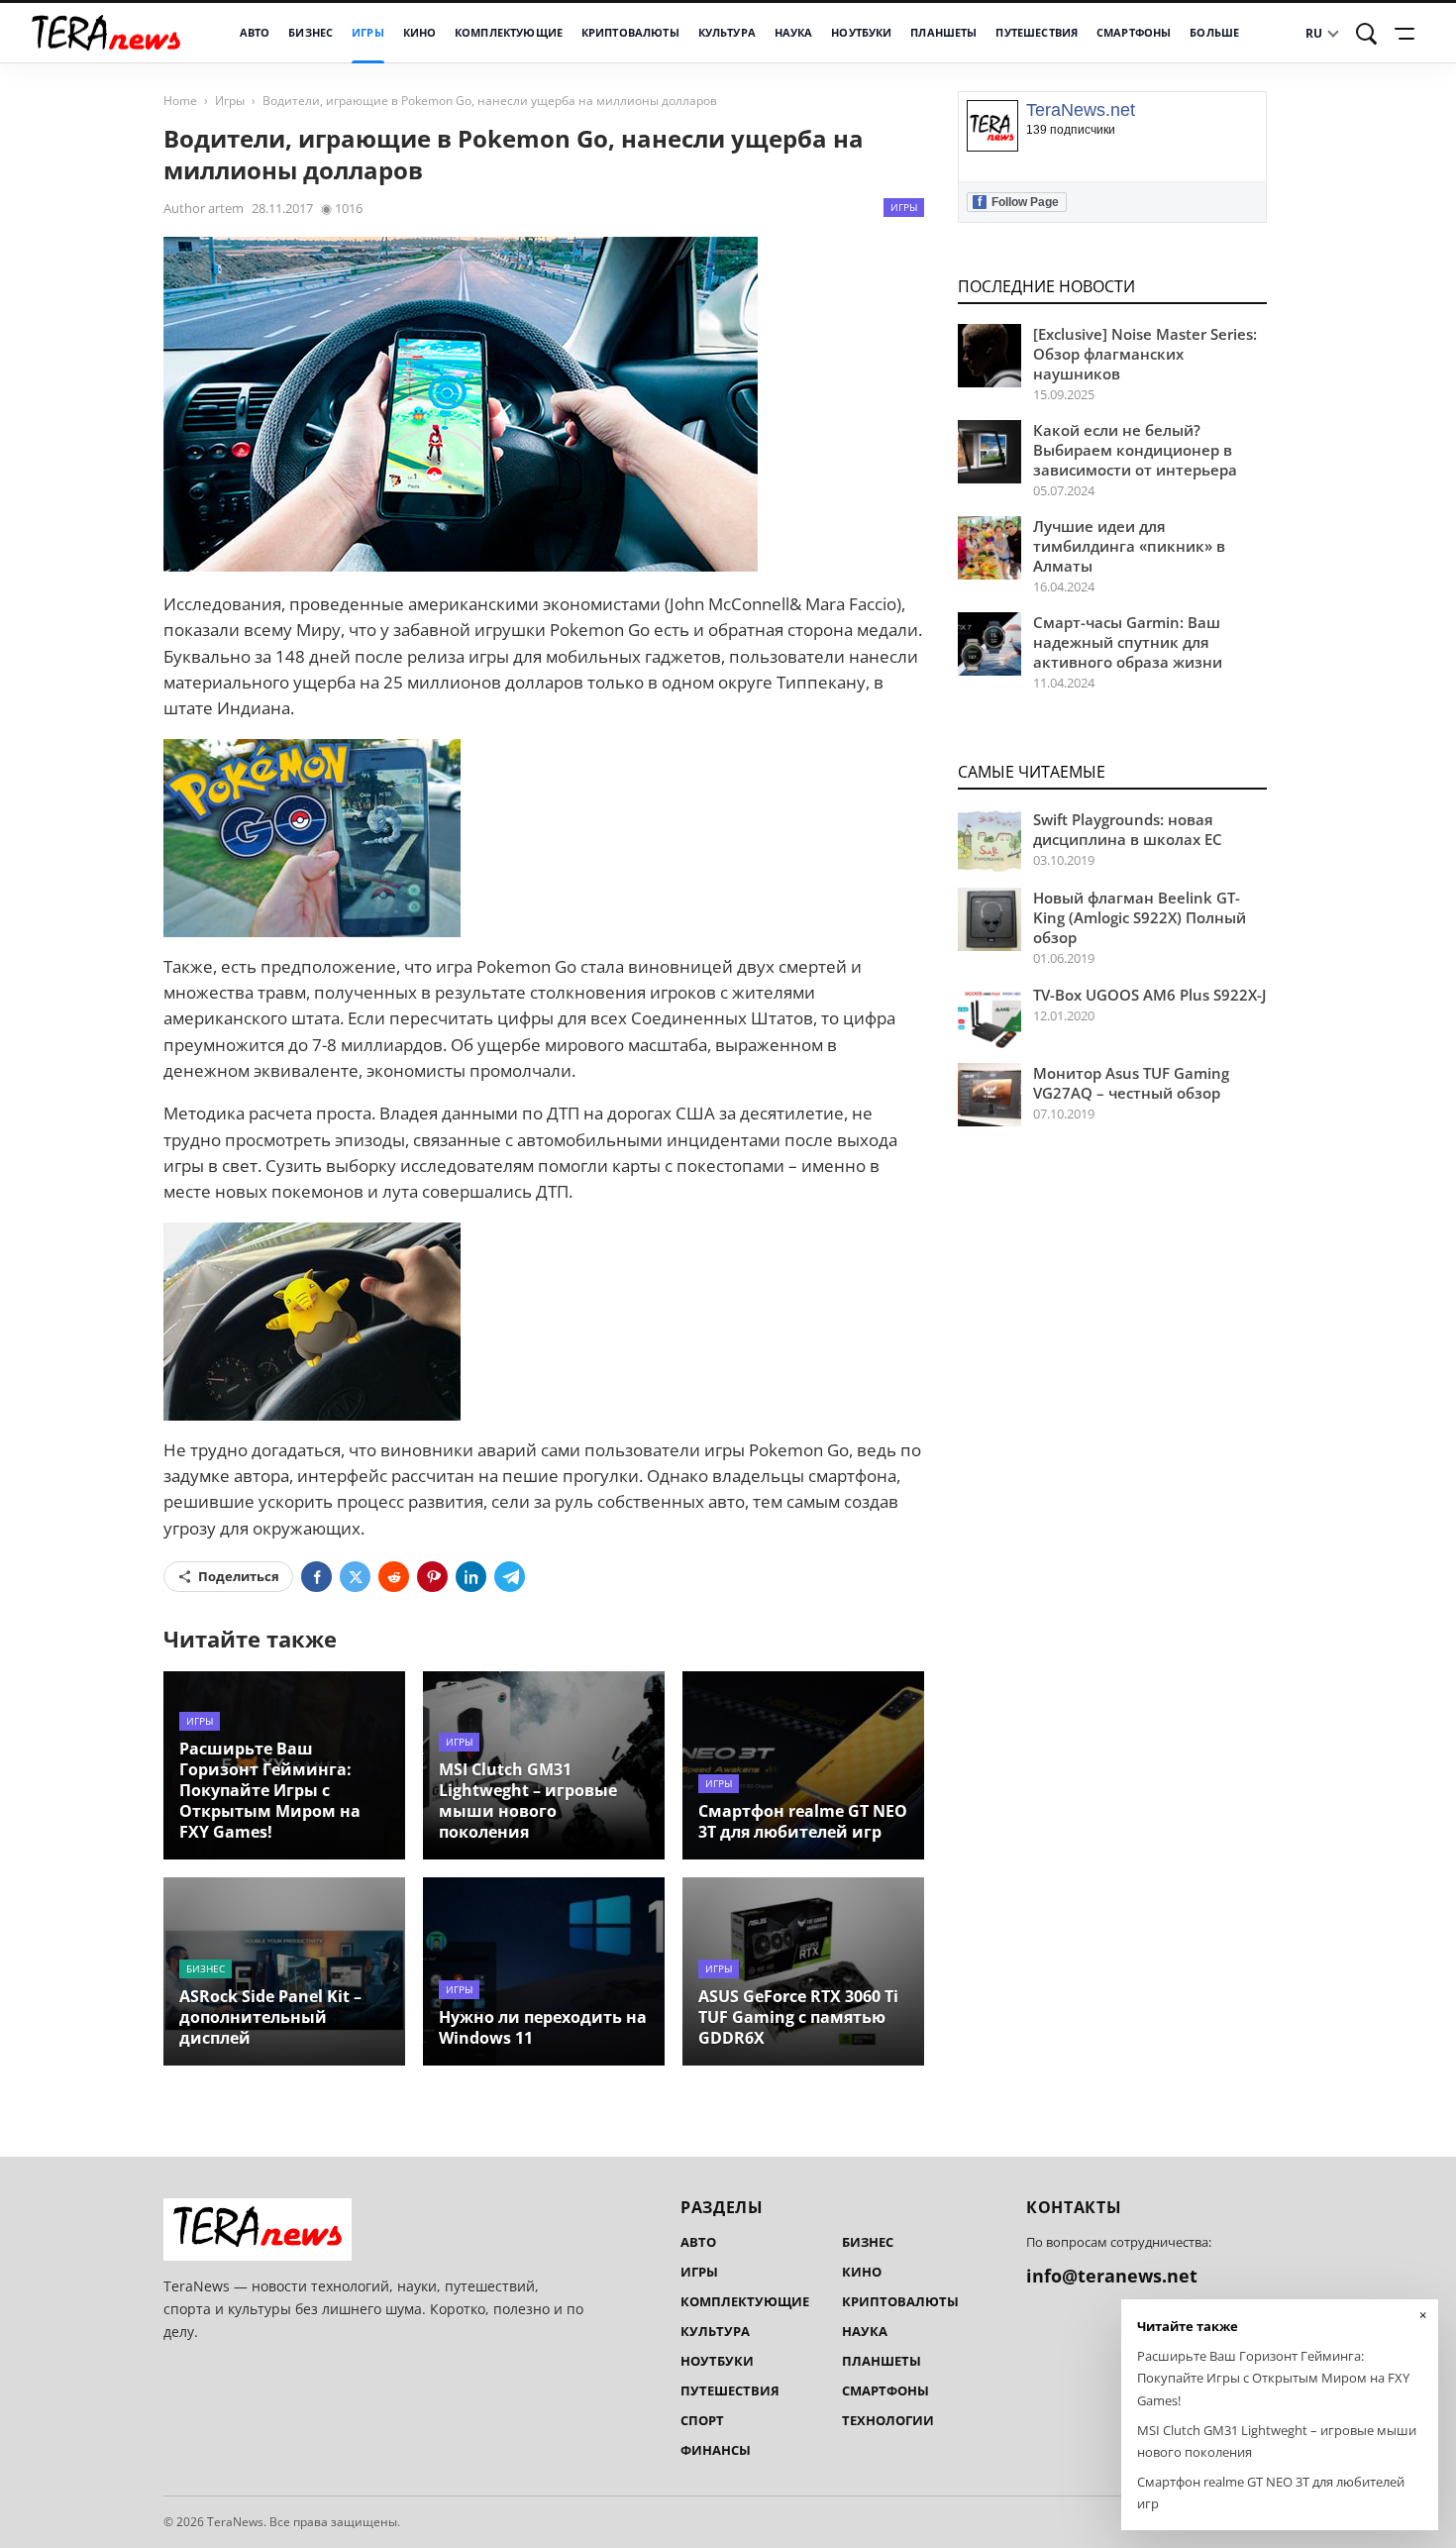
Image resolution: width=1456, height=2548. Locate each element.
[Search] (1367, 34)
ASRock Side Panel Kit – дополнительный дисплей (270, 2017)
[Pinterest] (432, 1577)
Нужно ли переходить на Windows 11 (543, 2027)
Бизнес (311, 33)
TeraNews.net (1081, 110)
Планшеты (943, 33)
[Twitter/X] (355, 1577)
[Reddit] (394, 1577)
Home (180, 101)
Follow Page (1018, 202)
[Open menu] (1407, 34)
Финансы (716, 2450)
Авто (255, 33)
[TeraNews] (106, 33)
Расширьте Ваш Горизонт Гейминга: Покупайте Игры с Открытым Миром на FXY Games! (270, 1790)
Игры (368, 33)
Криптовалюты (630, 33)
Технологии (888, 2420)
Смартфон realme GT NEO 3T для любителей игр (803, 1821)
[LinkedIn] (471, 1577)
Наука (794, 33)
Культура (727, 33)
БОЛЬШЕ (1214, 33)
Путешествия (1037, 33)
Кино (420, 33)
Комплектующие (509, 33)
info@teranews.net (1112, 2276)
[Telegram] (510, 1577)
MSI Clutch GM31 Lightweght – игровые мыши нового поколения (528, 1801)
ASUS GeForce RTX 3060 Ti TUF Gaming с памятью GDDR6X (798, 2017)
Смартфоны (1134, 33)
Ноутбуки (861, 33)
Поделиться (239, 1576)
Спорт (702, 2420)
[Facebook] (316, 1577)
